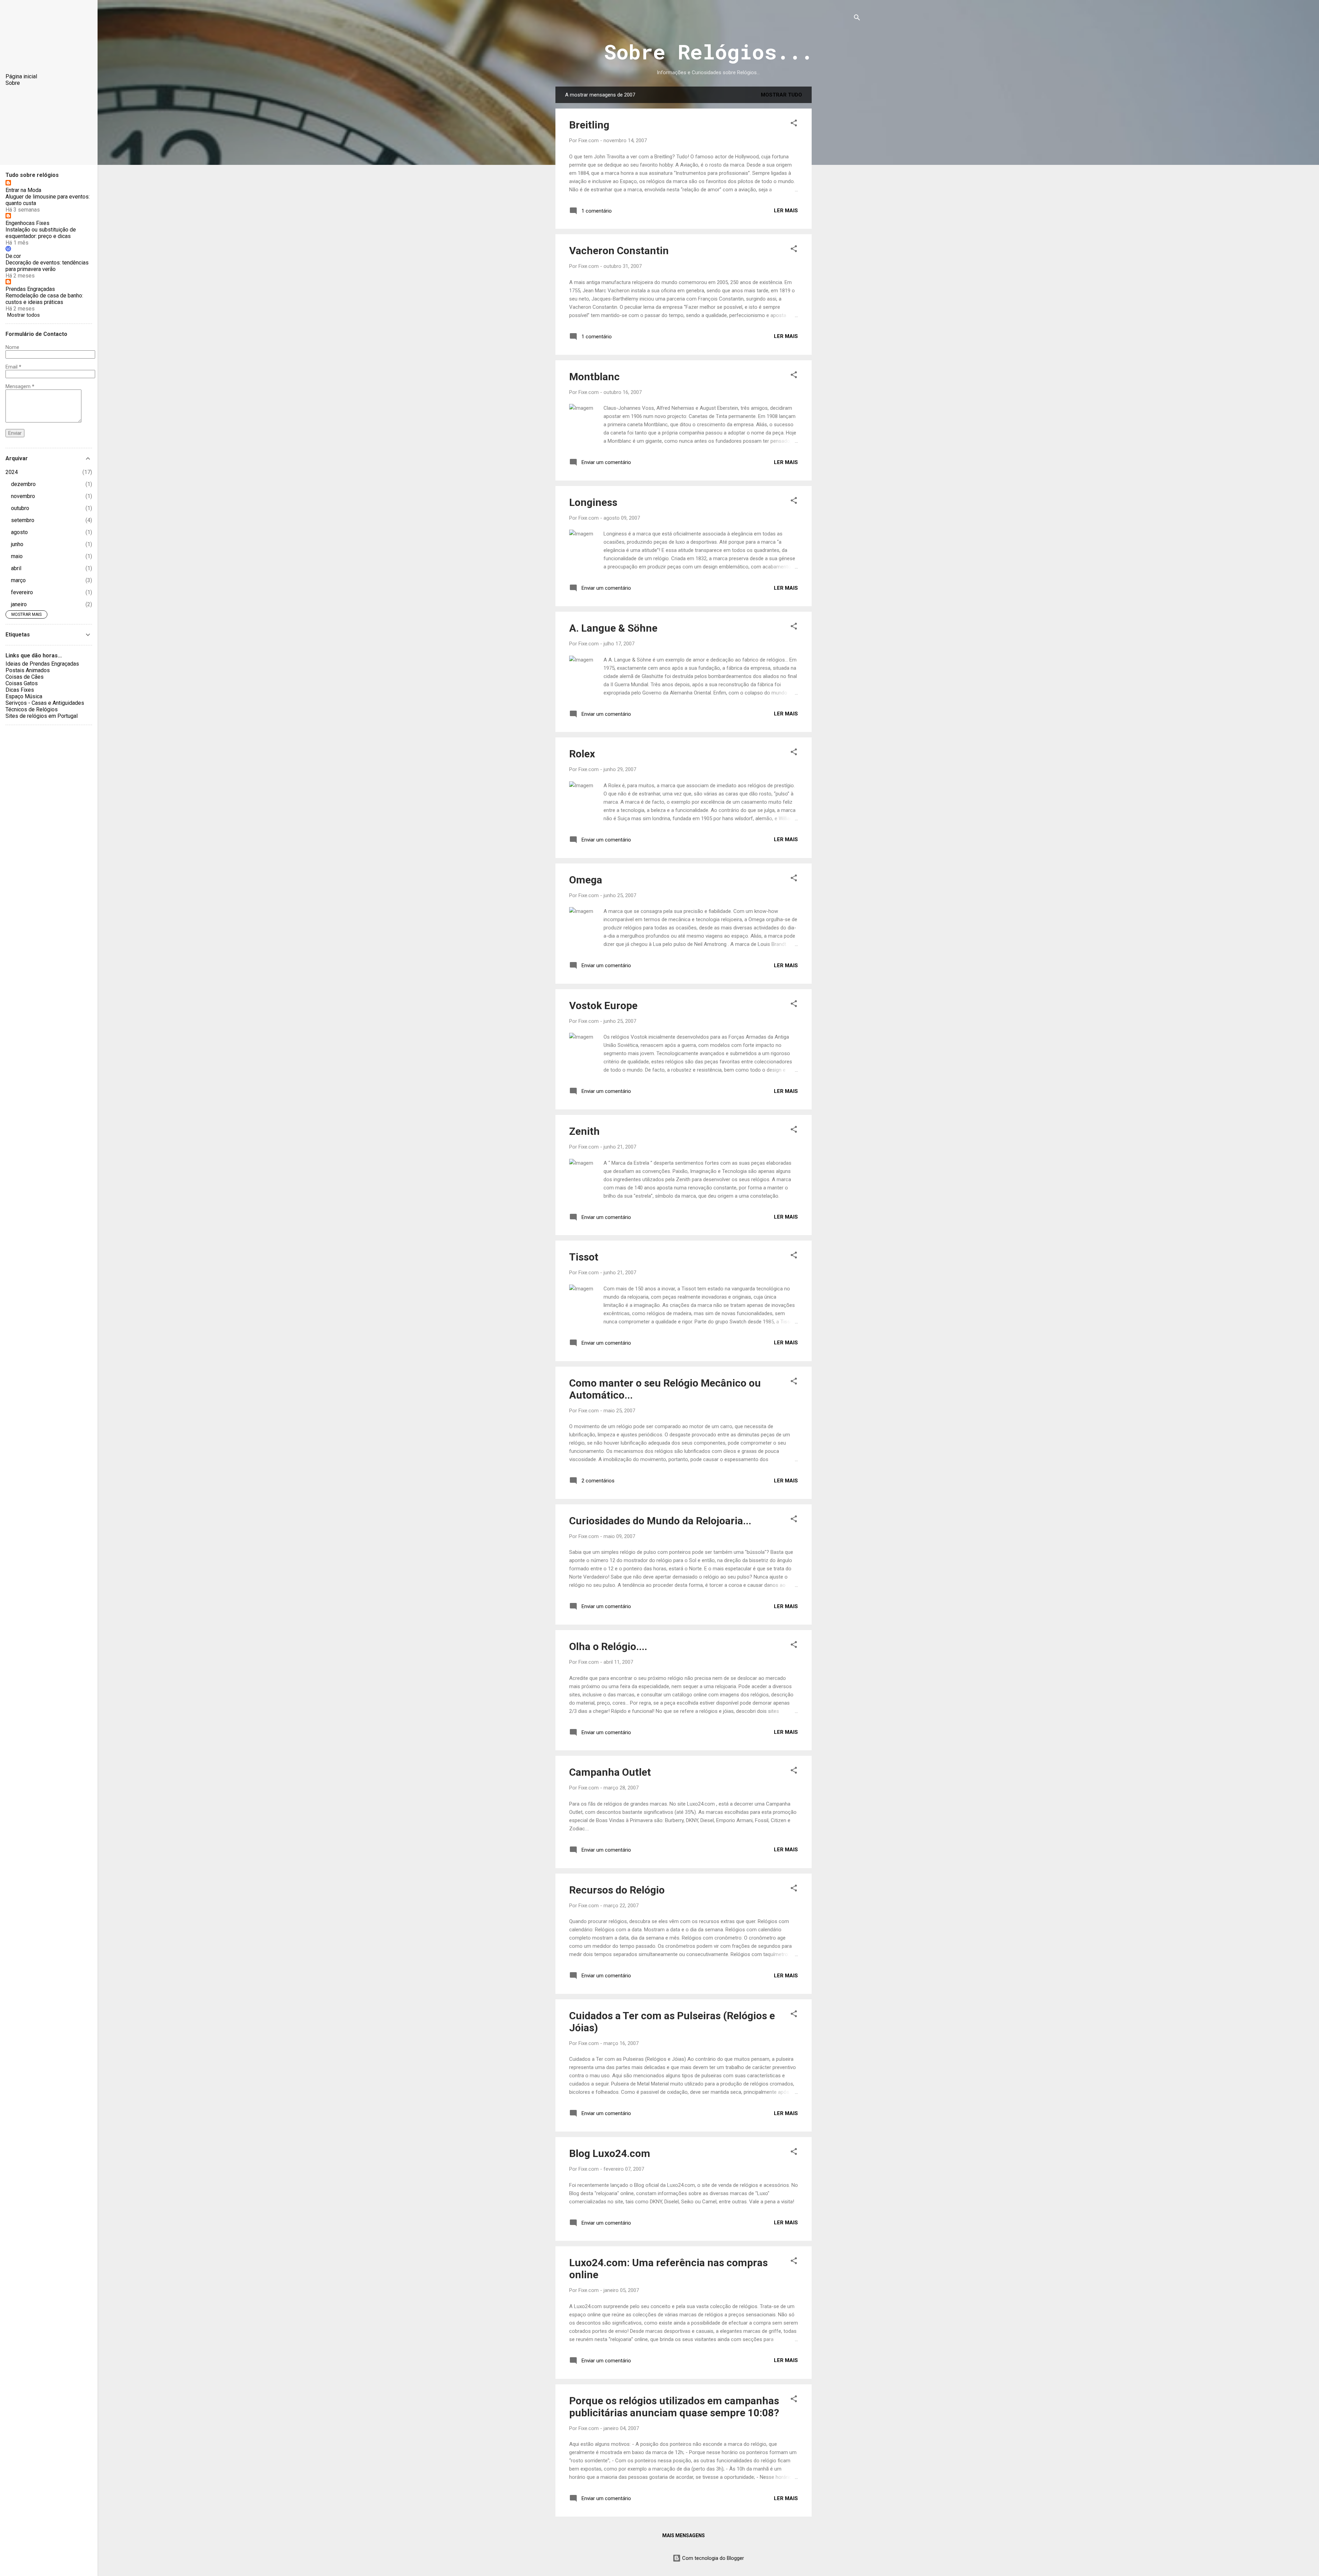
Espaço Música (24, 696)
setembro (23, 520)
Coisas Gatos (22, 683)
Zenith (584, 1131)
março (18, 580)
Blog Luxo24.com (610, 2153)
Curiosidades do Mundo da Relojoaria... (660, 1521)
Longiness (593, 502)
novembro (23, 496)
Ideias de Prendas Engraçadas (42, 664)
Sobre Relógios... (708, 51)
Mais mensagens (684, 2535)
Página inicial (21, 76)
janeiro (19, 604)
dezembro (23, 484)
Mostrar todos (24, 315)
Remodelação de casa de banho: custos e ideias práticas (44, 299)
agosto (19, 532)
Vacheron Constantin (619, 251)
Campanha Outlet (610, 1772)
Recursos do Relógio (617, 1890)
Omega (586, 880)
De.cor (13, 256)
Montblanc (594, 377)
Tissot (584, 1257)
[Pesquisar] (857, 19)
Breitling (589, 125)
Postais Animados (28, 670)
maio (17, 556)
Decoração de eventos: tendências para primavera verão (47, 266)
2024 (12, 472)
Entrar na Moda (23, 190)
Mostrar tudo (781, 95)
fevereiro (22, 592)
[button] (794, 124)
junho (17, 544)
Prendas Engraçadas (30, 289)
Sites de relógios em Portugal (42, 716)
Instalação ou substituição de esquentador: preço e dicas (41, 233)
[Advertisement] (839, 190)
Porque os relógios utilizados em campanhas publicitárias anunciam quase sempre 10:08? (674, 2407)
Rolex (582, 754)
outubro (20, 508)
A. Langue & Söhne (613, 628)
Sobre (13, 83)
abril (16, 568)
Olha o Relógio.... (608, 1646)
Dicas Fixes (20, 690)
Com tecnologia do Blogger (712, 2558)
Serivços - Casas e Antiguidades (45, 703)
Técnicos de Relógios (32, 709)
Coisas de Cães (25, 677)
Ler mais (786, 211)
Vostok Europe (603, 1005)
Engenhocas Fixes (27, 223)
